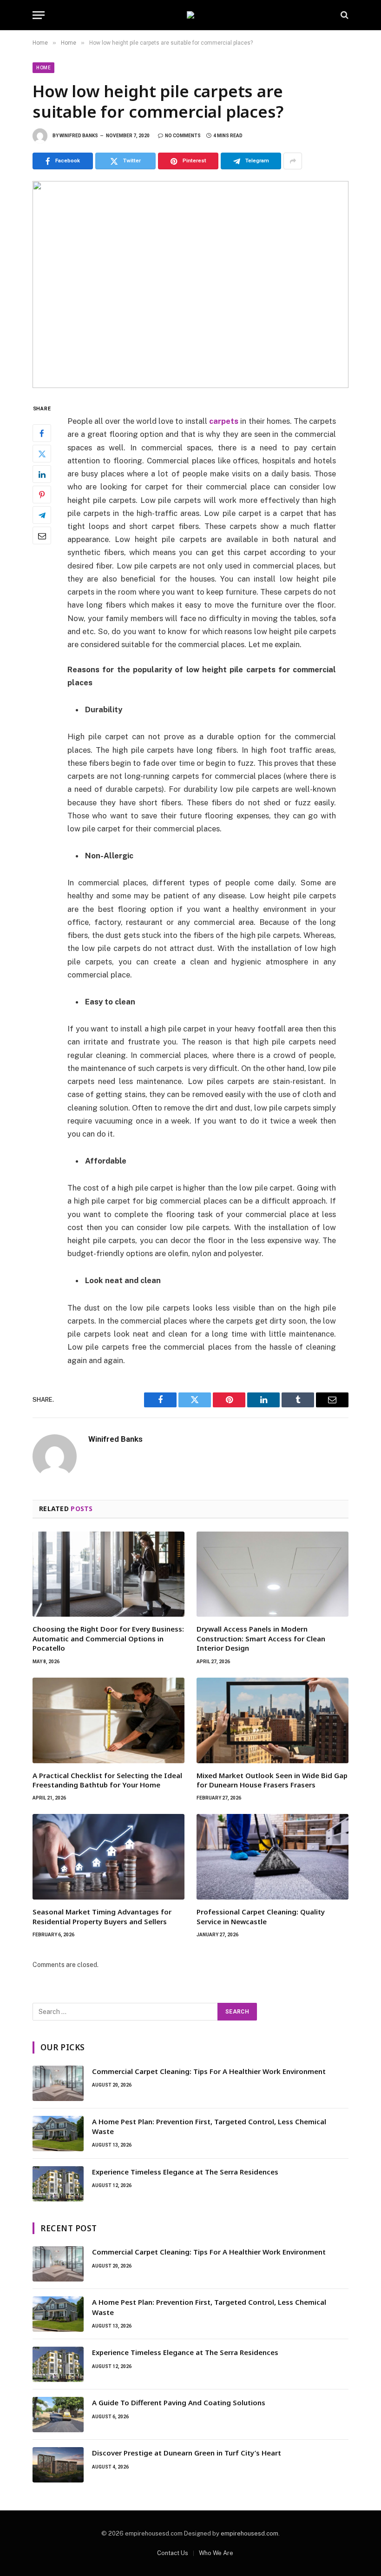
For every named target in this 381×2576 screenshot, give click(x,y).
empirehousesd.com (250, 2533)
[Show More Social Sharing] (293, 161)
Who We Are (216, 2553)
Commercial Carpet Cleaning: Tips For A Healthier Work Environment (209, 2071)
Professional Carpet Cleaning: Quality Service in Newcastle (261, 1916)
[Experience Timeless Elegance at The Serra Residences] (58, 2184)
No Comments (183, 136)
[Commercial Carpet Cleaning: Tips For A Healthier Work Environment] (58, 2083)
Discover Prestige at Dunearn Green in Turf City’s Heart (187, 2453)
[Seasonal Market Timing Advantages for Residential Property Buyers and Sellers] (108, 1857)
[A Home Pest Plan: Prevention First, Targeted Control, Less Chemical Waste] (58, 2134)
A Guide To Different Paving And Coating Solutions (179, 2402)
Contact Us (173, 2553)
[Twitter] (42, 454)
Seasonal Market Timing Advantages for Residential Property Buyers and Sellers (102, 1916)
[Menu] (39, 15)
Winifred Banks (79, 136)
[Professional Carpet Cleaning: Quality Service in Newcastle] (273, 1857)
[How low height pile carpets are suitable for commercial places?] (190, 284)
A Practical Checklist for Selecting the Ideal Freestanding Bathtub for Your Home (107, 1780)
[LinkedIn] (42, 474)
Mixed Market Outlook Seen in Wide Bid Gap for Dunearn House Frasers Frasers (272, 1780)
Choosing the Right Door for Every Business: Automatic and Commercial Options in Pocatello (108, 1638)
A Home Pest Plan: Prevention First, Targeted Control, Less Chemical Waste (209, 2126)
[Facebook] (42, 433)
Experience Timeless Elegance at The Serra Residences (185, 2172)
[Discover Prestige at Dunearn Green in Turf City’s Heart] (58, 2465)
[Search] (344, 15)
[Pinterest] (42, 495)
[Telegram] (42, 515)
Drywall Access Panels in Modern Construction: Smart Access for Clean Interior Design (261, 1638)
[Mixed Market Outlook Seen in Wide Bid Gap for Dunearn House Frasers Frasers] (273, 1720)
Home (43, 68)
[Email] (42, 535)
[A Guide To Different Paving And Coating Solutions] (58, 2415)
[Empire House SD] (190, 15)
